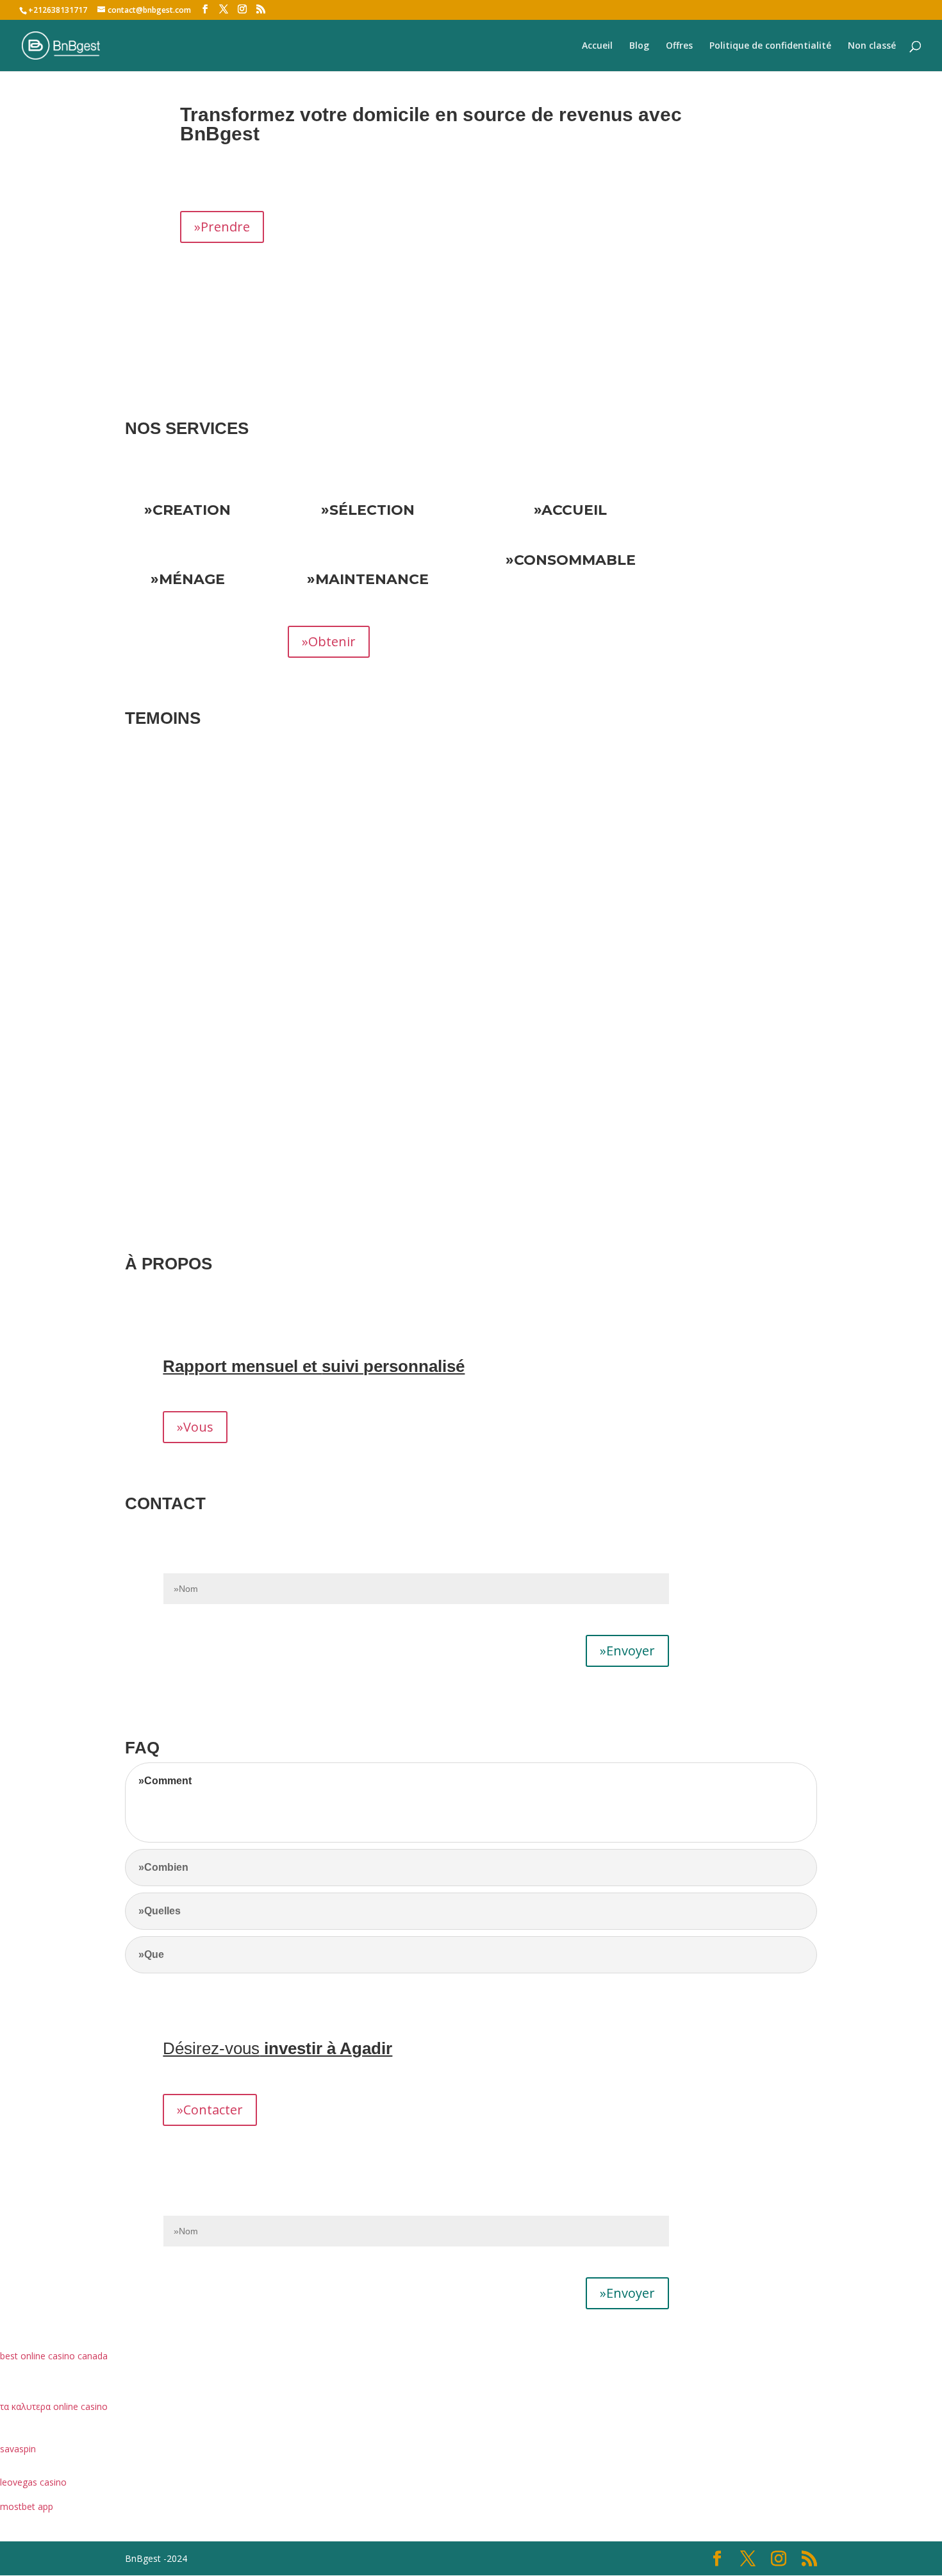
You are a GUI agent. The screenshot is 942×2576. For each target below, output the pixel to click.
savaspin (18, 2449)
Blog (639, 46)
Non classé (872, 46)
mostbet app (27, 2506)
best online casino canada (54, 2356)
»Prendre (222, 227)
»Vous (195, 1427)
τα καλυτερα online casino (54, 2406)
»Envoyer (627, 1651)
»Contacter (210, 2110)
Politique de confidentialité (770, 46)
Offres (679, 46)
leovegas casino (33, 2482)
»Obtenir (329, 641)
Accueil (597, 46)
